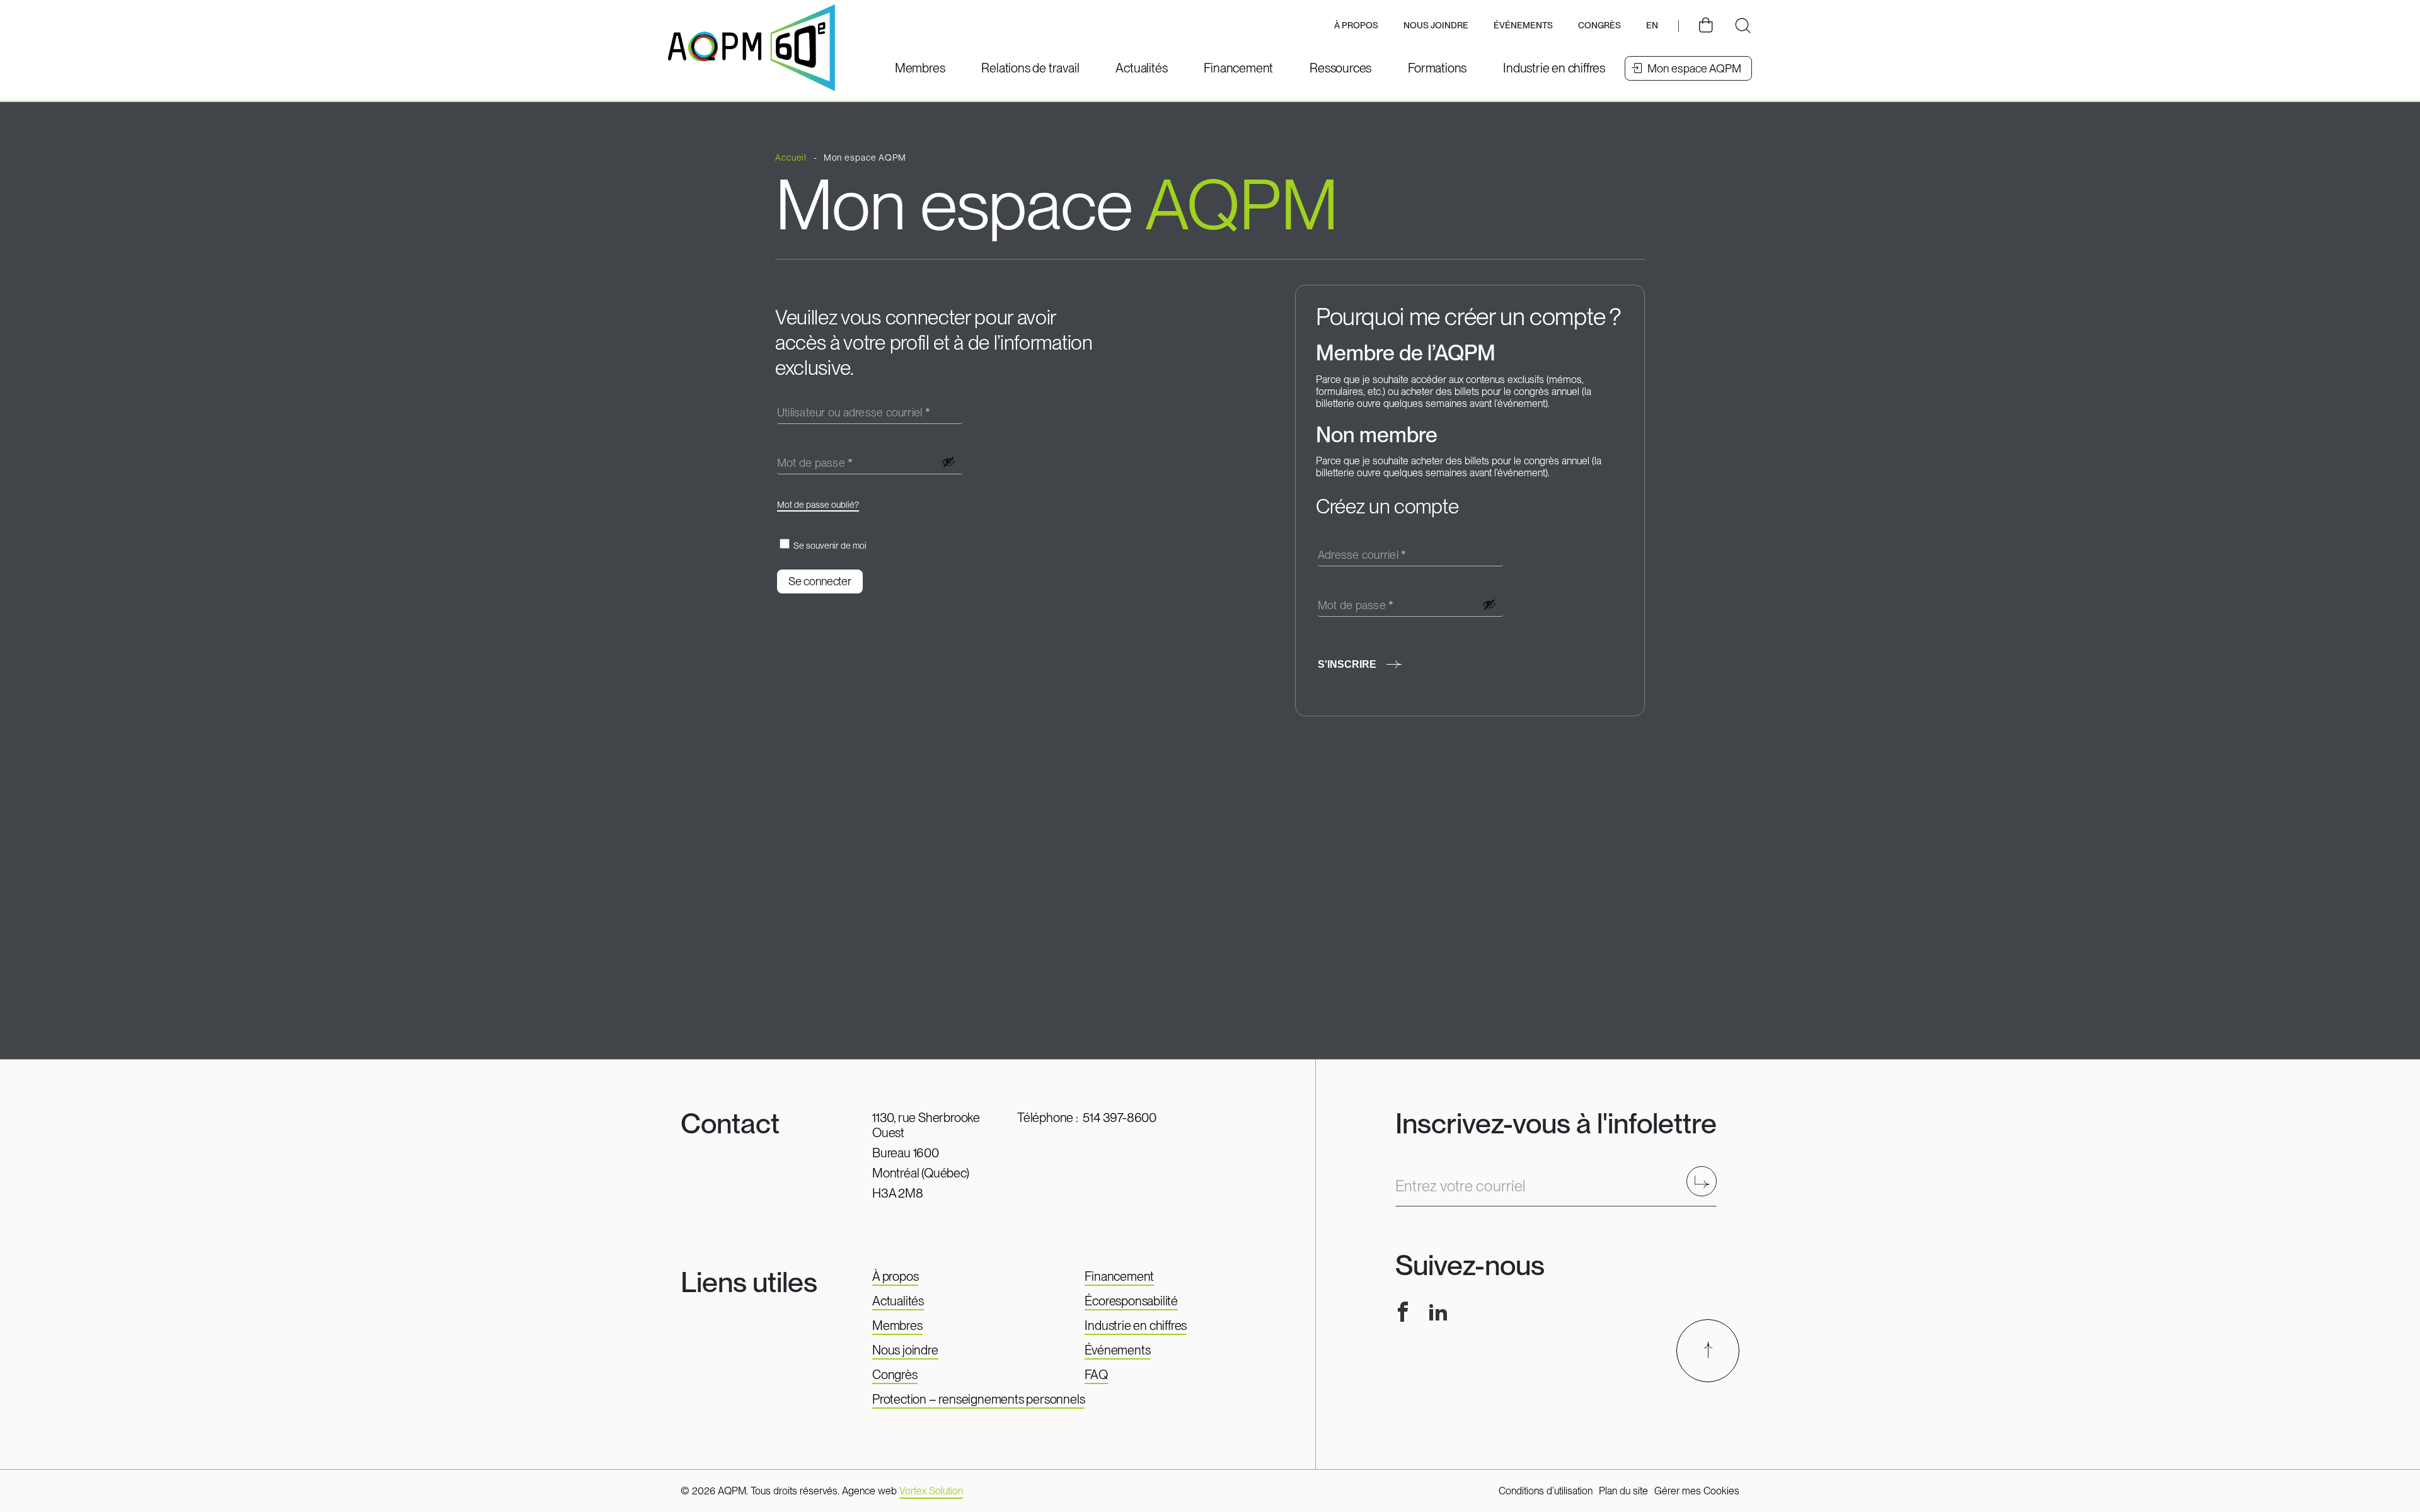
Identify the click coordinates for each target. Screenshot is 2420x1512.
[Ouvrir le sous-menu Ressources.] (1340, 68)
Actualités (898, 1301)
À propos (895, 1276)
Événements (1523, 25)
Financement (1119, 1276)
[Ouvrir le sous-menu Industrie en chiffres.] (1554, 68)
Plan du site (1623, 1491)
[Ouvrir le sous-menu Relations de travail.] (1030, 68)
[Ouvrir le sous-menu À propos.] (1356, 26)
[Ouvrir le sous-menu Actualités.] (1141, 68)
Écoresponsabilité (1131, 1301)
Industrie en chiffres (1136, 1326)
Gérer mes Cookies (1697, 1491)
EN (1652, 25)
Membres (897, 1326)
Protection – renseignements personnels (978, 1399)
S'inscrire (1347, 664)
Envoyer (1706, 1181)
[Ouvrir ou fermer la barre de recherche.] (1743, 26)
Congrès (895, 1375)
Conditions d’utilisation (1546, 1491)
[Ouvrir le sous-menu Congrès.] (1599, 26)
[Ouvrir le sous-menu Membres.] (920, 68)
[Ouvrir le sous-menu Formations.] (1437, 68)
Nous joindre (1436, 25)
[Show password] (948, 462)
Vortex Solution (931, 1491)
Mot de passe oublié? (818, 505)
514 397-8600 (1120, 1118)
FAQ (1096, 1375)
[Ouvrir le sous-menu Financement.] (1238, 68)
